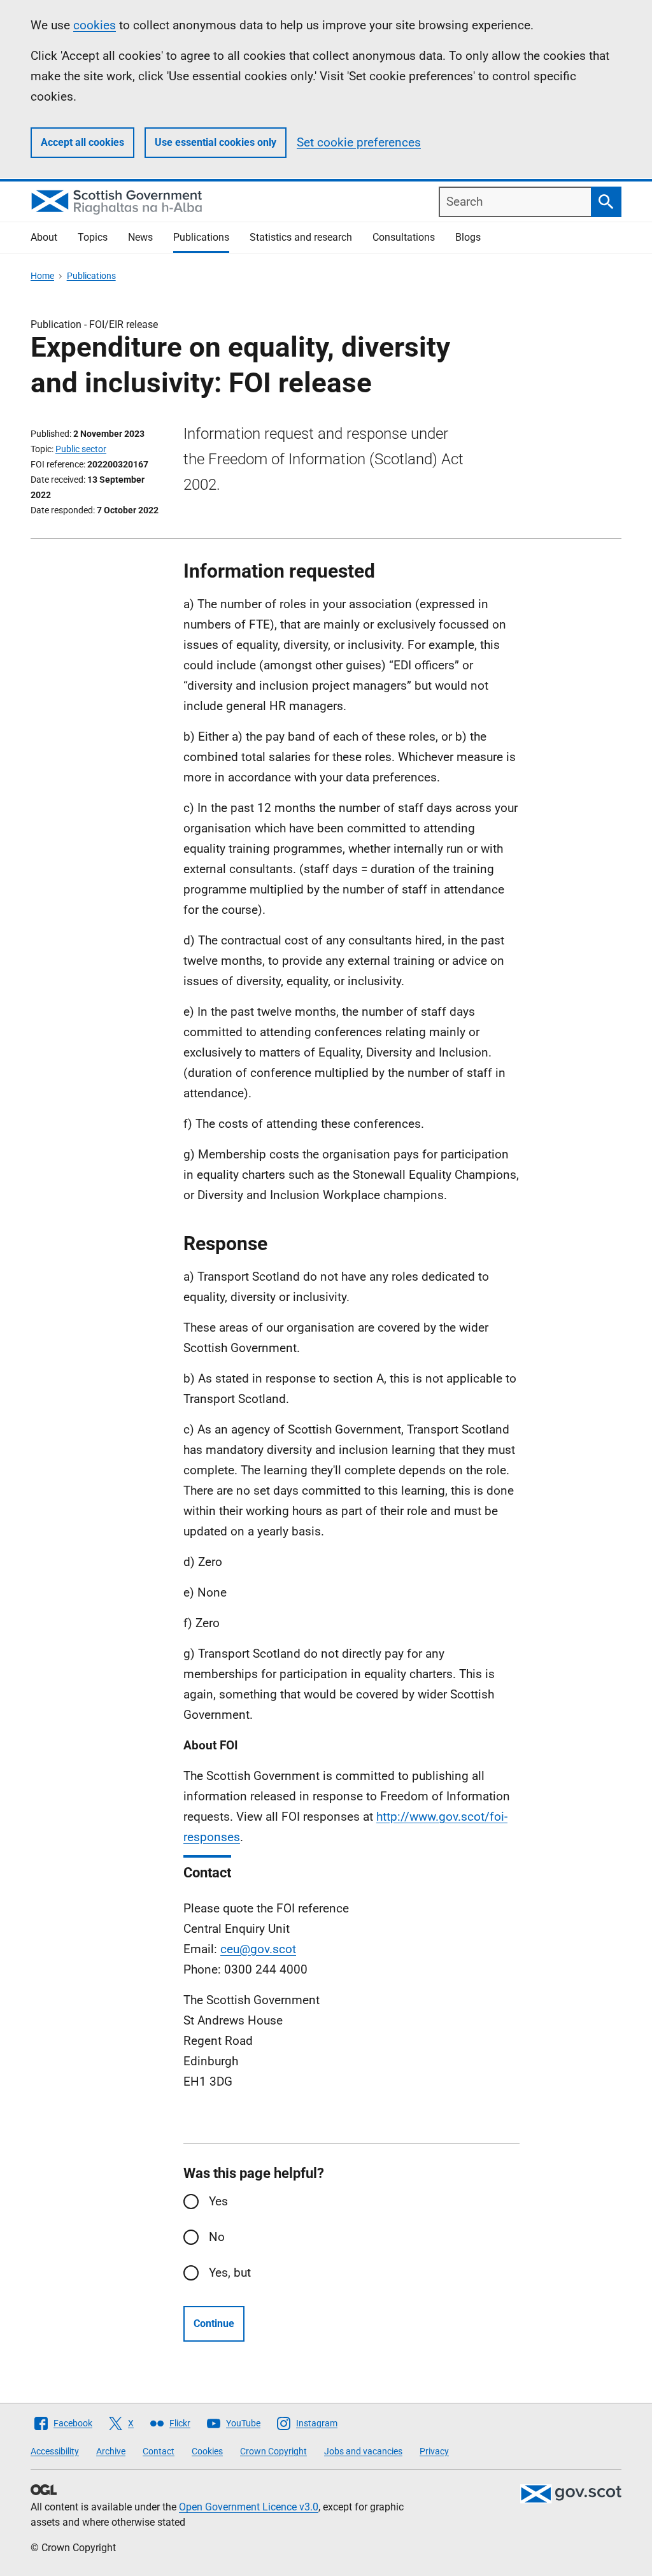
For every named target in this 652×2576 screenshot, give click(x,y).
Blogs (468, 237)
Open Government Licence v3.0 (249, 2507)
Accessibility (55, 2451)
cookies (95, 25)
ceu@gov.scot (258, 1949)
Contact (159, 2451)
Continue (214, 2323)
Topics (93, 237)
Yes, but (230, 2273)
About (44, 237)
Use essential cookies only (216, 142)
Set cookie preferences (359, 142)
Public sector (81, 449)
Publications (201, 237)
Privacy (434, 2451)
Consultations (404, 237)
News (140, 237)
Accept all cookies (82, 142)
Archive (111, 2451)
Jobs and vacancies (363, 2451)
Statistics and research (301, 237)
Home (42, 276)
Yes (218, 2201)
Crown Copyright (273, 2451)
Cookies (207, 2451)
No (217, 2237)
